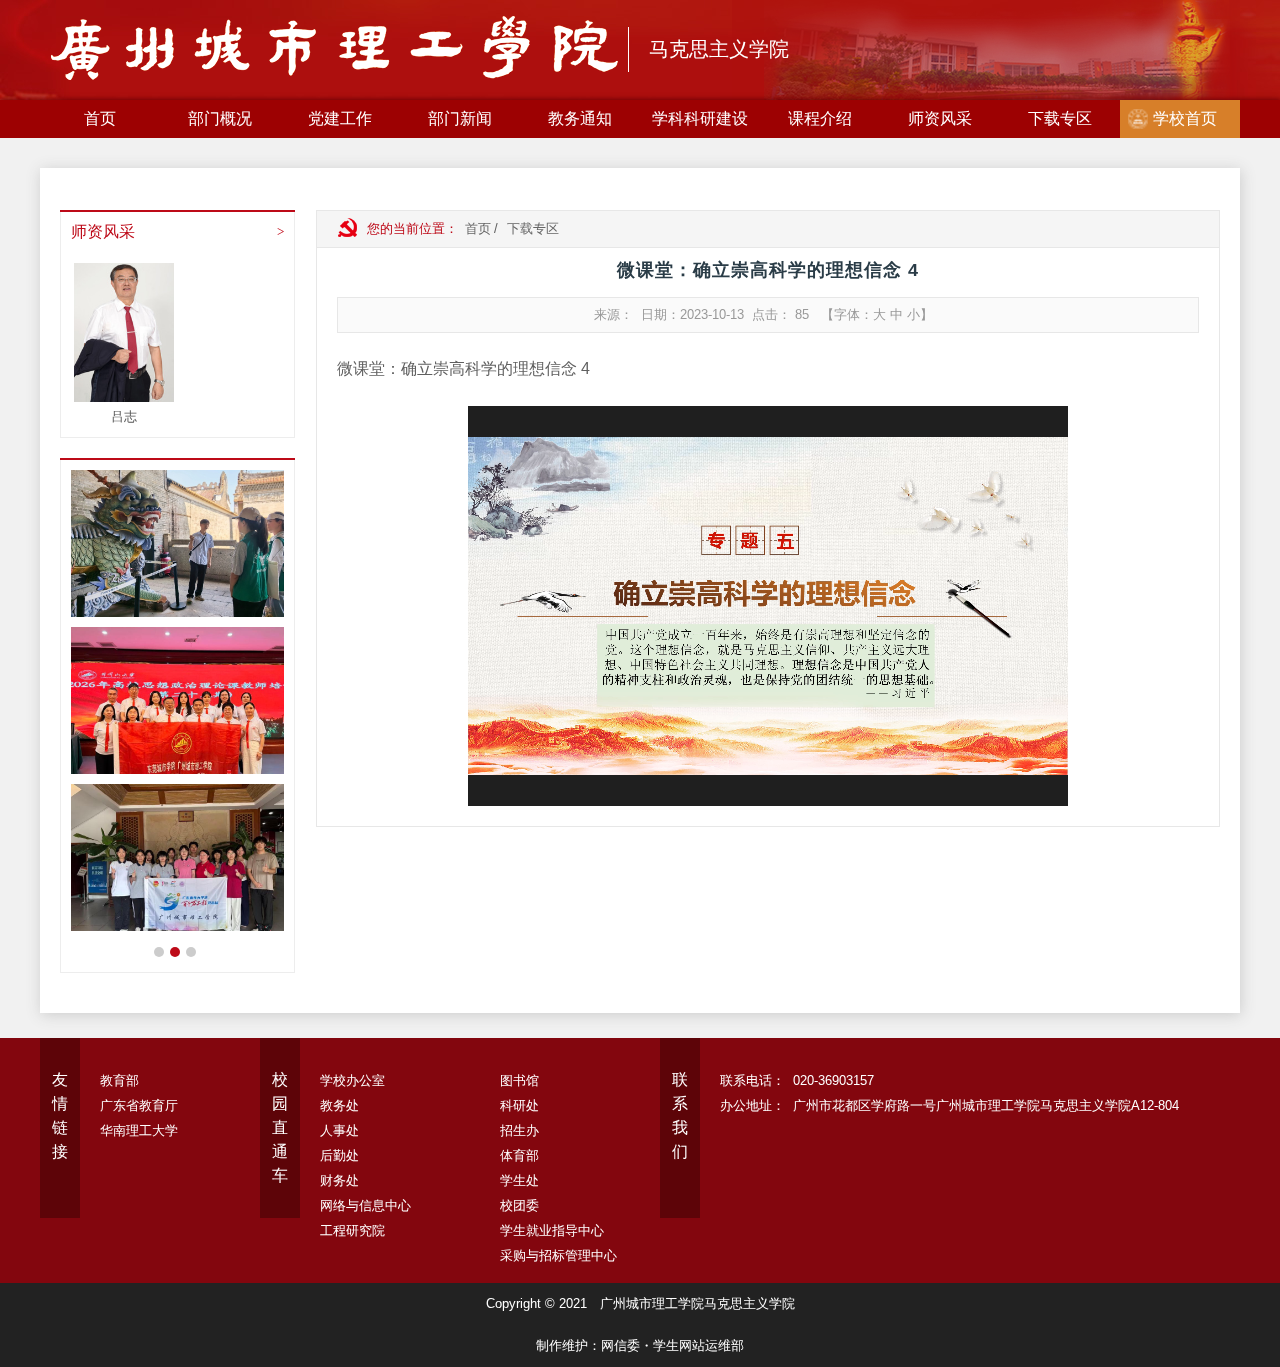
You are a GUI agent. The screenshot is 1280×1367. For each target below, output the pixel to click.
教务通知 (580, 118)
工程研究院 (352, 1230)
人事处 (339, 1130)
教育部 (119, 1080)
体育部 (519, 1155)
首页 (100, 118)
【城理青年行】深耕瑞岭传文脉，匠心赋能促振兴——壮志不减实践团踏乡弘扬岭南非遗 (191, 952)
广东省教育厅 (139, 1105)
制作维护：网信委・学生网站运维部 (640, 1345)
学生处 (519, 1180)
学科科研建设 (700, 118)
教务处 (339, 1105)
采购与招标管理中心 (558, 1255)
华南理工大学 (139, 1130)
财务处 (339, 1180)
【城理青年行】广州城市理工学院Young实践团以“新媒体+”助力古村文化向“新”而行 (159, 952)
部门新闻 (460, 118)
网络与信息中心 (365, 1205)
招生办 (519, 1130)
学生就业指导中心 (552, 1230)
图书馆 (519, 1080)
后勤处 (339, 1155)
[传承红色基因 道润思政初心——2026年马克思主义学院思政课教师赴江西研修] (181, 700)
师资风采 (940, 118)
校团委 (519, 1205)
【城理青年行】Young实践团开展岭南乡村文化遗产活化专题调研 (175, 952)
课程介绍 (820, 118)
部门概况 (220, 118)
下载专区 (1060, 118)
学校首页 (1185, 118)
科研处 (519, 1105)
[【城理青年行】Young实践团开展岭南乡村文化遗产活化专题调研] (181, 543)
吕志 (124, 416)
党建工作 (340, 118)
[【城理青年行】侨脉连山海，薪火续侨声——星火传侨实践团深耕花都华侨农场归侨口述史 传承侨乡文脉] (181, 857)
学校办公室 (352, 1080)
